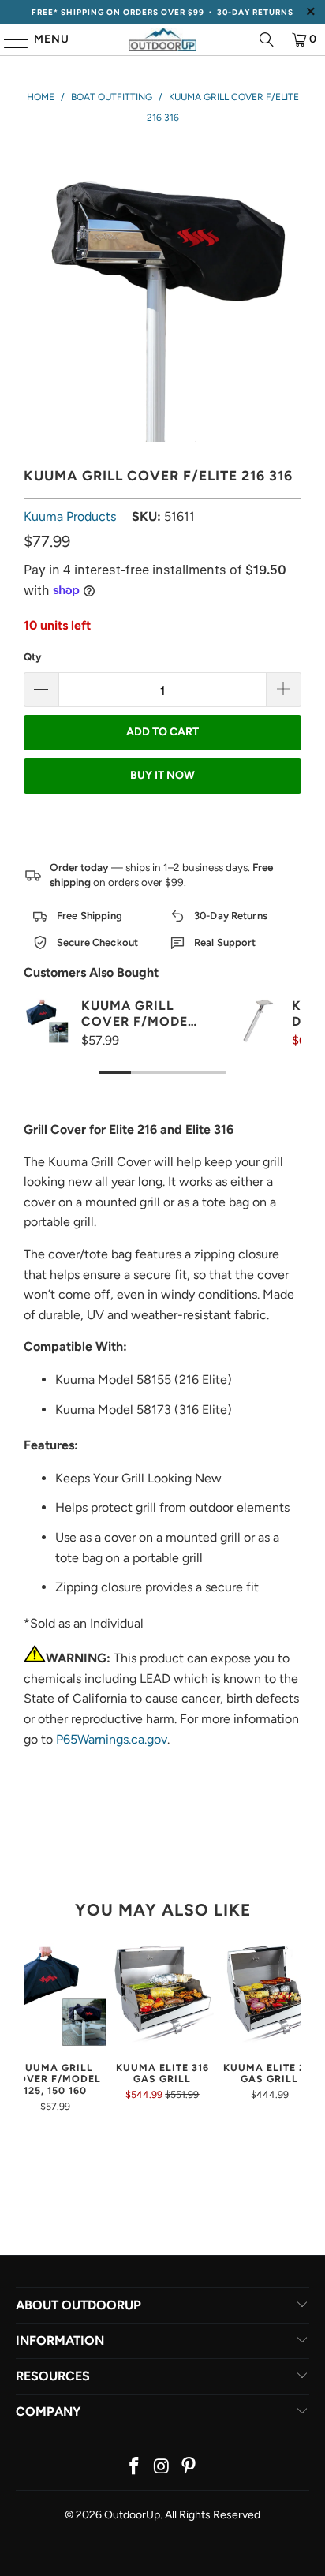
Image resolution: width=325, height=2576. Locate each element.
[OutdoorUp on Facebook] (134, 2468)
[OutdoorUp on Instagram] (162, 2468)
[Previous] (30, 2034)
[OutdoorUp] (162, 39)
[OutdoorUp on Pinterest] (189, 2468)
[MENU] (9, 39)
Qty (32, 657)
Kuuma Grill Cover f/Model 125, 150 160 (138, 1013)
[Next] (295, 2034)
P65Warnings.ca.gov (112, 1739)
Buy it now (162, 775)
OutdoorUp (132, 2515)
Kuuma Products (70, 516)
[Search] (267, 39)
